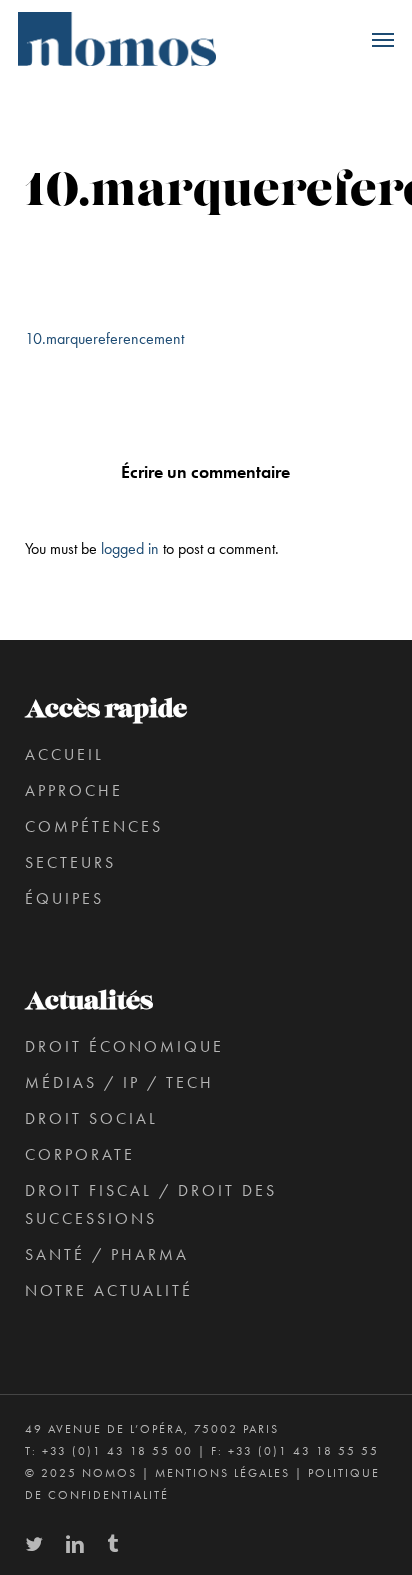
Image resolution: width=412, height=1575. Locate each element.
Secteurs (70, 862)
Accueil (64, 754)
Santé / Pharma (107, 1254)
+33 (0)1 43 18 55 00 (117, 1451)
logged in (130, 548)
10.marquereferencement (104, 338)
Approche (74, 790)
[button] (383, 39)
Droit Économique (124, 1046)
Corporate (80, 1154)
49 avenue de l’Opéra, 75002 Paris (152, 1429)
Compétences (94, 826)
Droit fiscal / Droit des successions (151, 1204)
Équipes (64, 898)
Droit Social (91, 1118)
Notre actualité (109, 1290)
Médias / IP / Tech (119, 1082)
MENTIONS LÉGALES (222, 1473)
